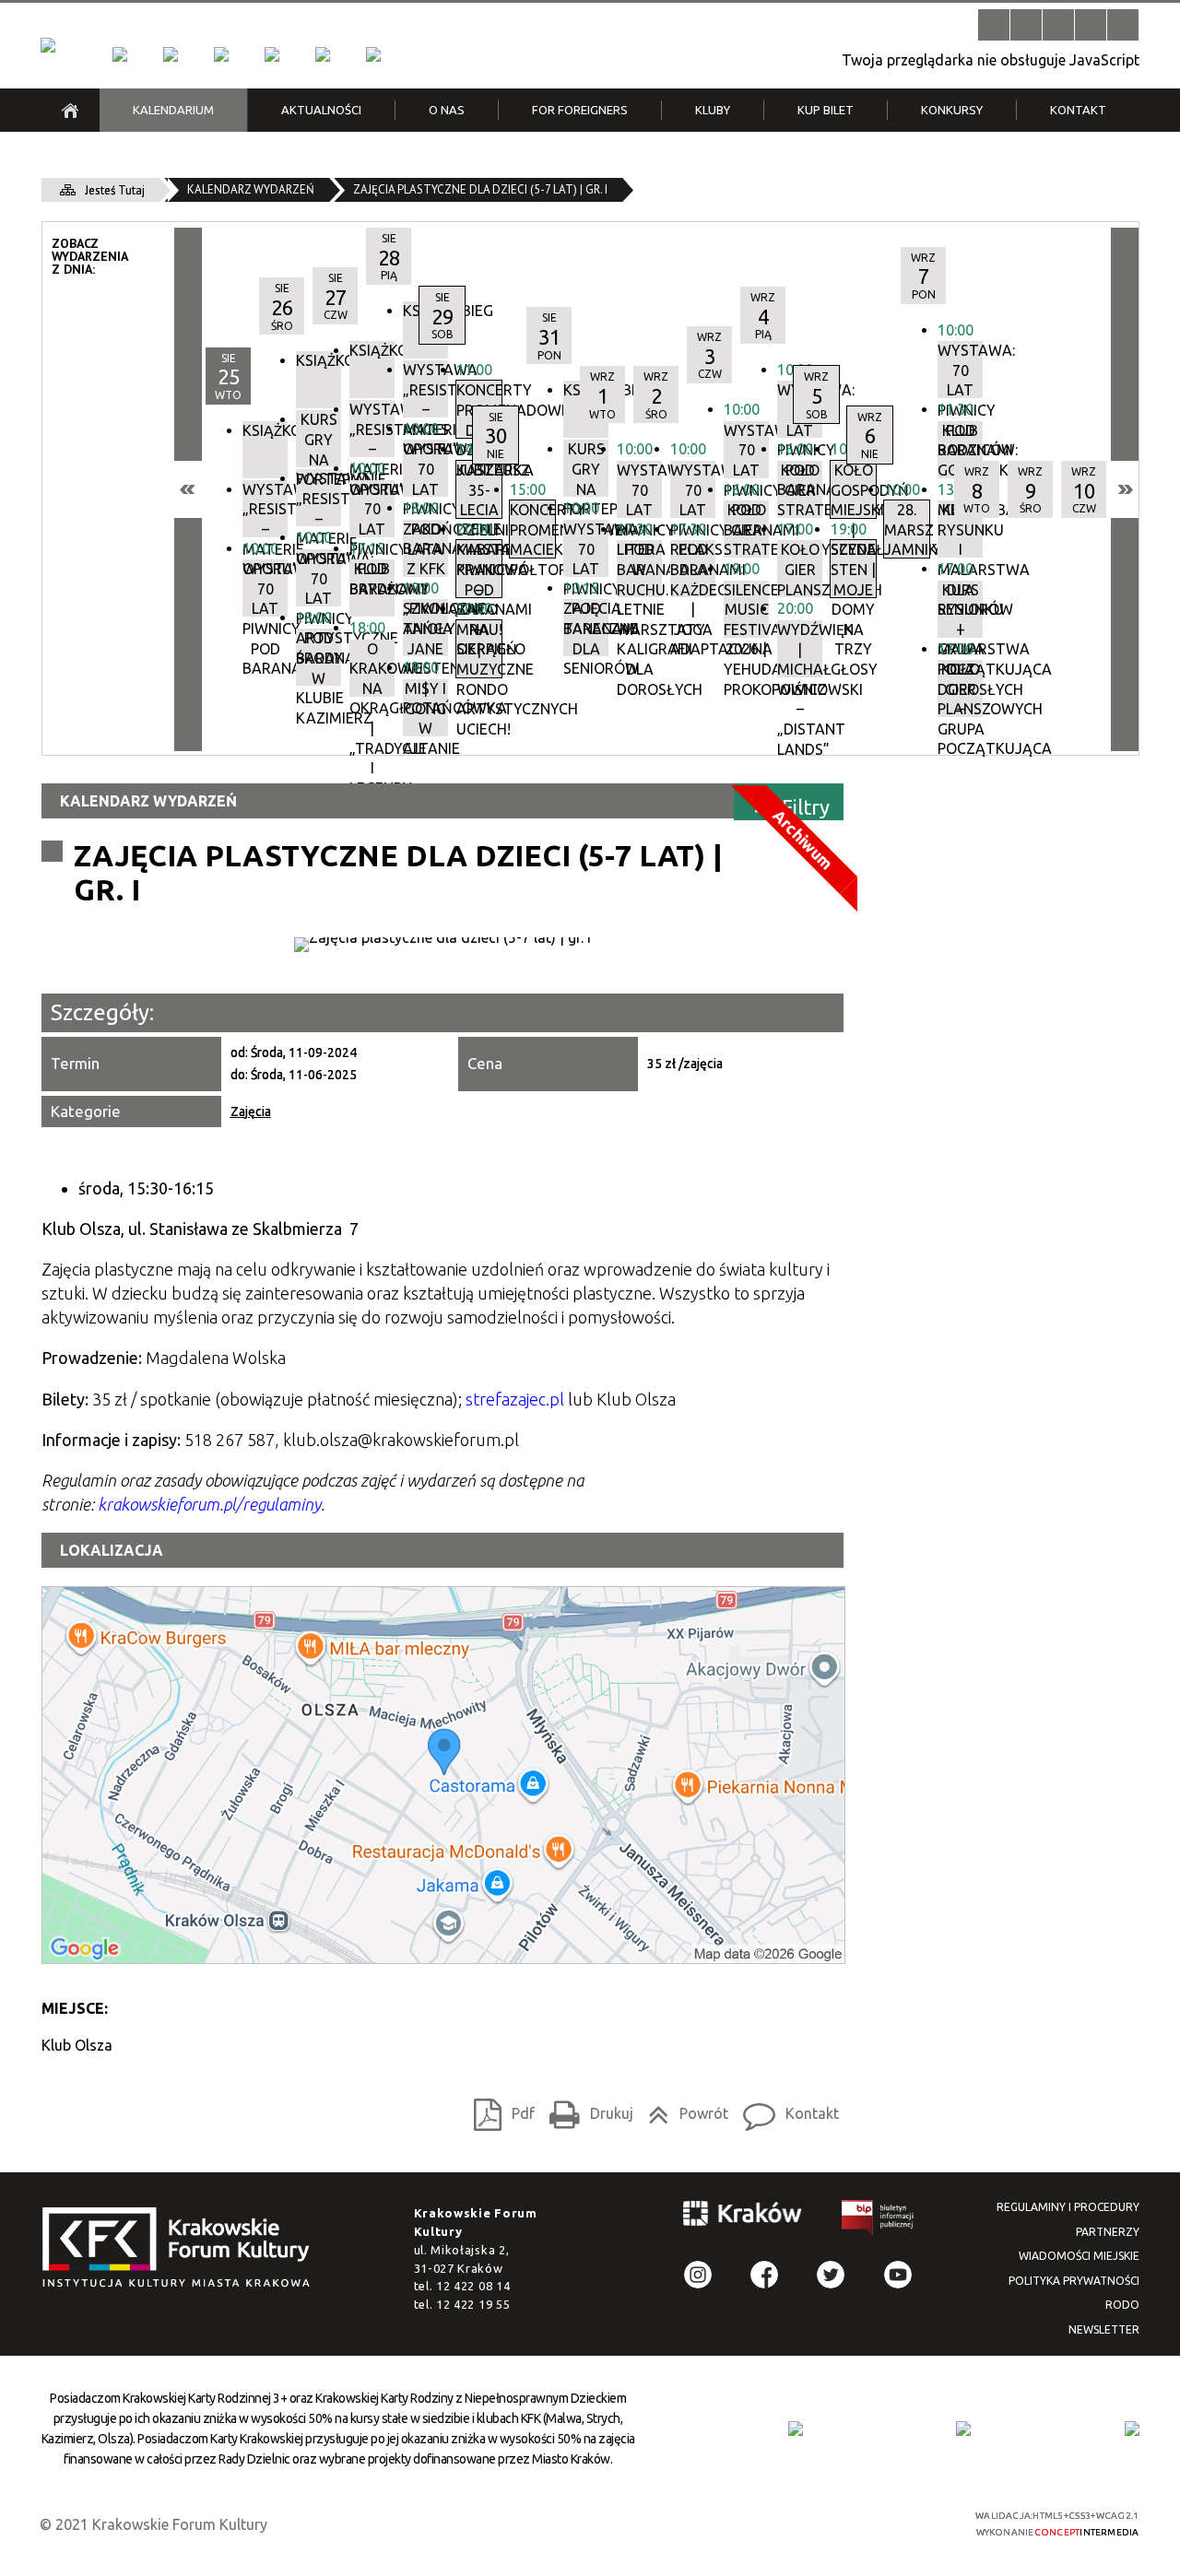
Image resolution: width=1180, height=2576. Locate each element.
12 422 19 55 (473, 2304)
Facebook (764, 2275)
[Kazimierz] (221, 54)
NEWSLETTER (1104, 2329)
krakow (743, 2217)
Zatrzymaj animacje (994, 25)
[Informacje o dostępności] (1026, 25)
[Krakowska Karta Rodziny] (796, 2429)
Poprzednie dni (188, 489)
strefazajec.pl (515, 1399)
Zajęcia (251, 1112)
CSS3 (834, 2522)
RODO (1122, 2305)
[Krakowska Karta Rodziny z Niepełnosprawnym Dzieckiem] (963, 2429)
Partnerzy (1108, 2232)
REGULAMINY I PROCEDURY (1068, 2207)
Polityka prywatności (1074, 2281)
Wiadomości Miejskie (1079, 2256)
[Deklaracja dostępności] (1058, 25)
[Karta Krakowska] (1132, 2429)
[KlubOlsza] (171, 54)
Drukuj (586, 2110)
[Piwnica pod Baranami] (323, 54)
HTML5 (807, 2522)
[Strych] (272, 54)
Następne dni (1125, 489)
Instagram (698, 2275)
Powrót (683, 2110)
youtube (898, 2275)
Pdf (499, 2110)
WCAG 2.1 (892, 2521)
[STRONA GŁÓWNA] (70, 110)
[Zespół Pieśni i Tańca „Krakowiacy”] (373, 54)
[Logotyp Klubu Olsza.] (442, 945)
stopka (182, 2248)
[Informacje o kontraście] (1123, 25)
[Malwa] (120, 54)
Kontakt (786, 2110)
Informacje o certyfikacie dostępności (606, 2524)
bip (879, 2221)
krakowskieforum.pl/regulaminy (209, 1504)
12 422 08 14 (473, 2286)
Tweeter (831, 2275)
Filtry (806, 806)
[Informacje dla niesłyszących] (1091, 25)
